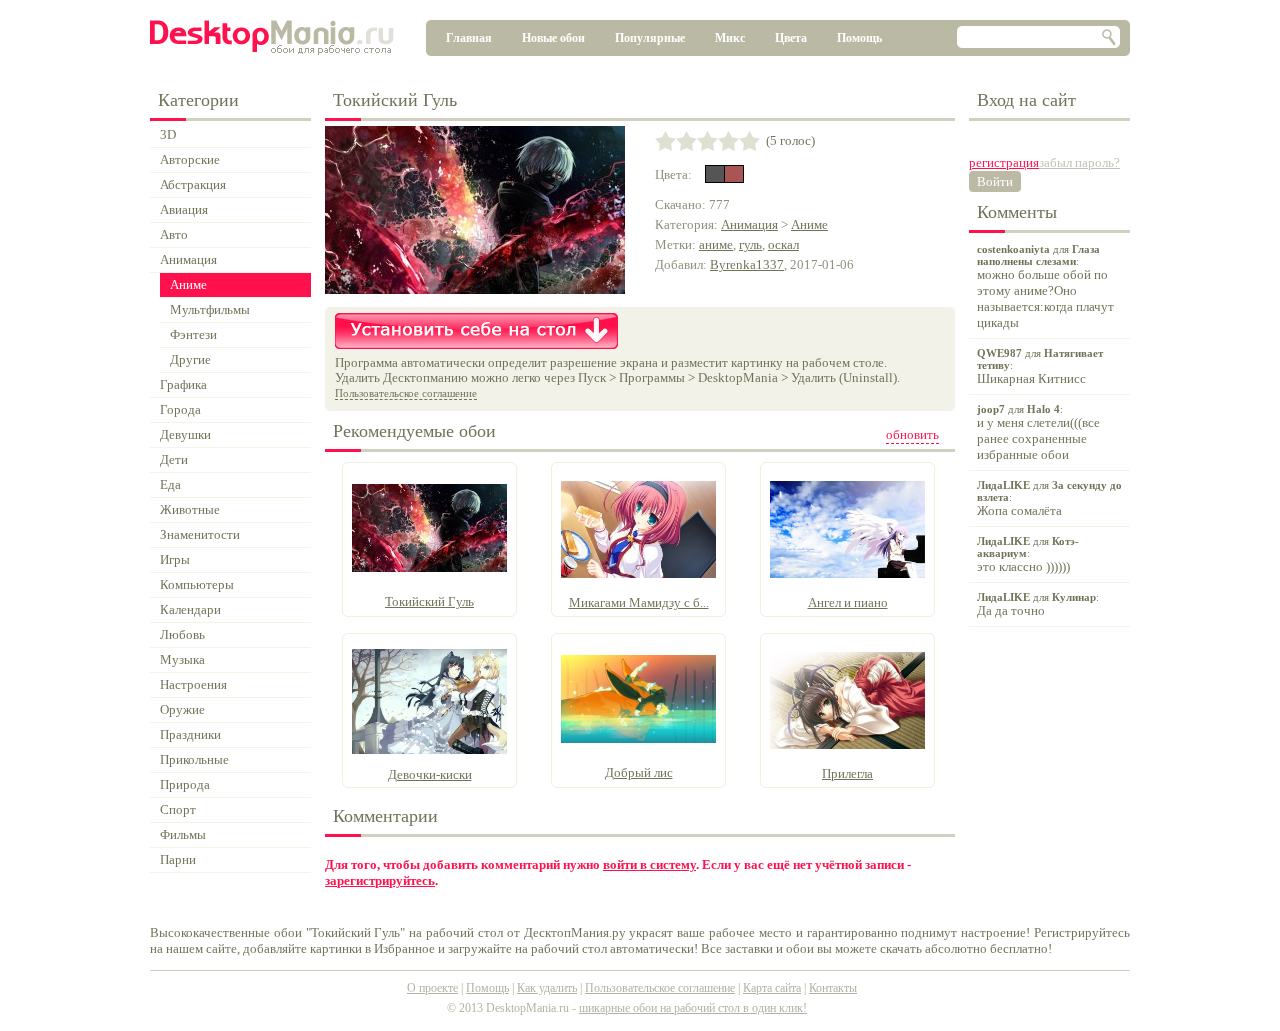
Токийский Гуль (429, 601)
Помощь (859, 38)
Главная (469, 38)
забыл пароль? (1079, 162)
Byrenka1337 (747, 264)
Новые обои (553, 38)
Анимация (749, 224)
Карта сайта (772, 988)
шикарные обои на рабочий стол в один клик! (693, 1008)
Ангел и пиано (848, 602)
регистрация (1004, 162)
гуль (750, 244)
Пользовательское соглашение (406, 393)
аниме (716, 244)
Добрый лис (639, 772)
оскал (783, 244)
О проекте (432, 988)
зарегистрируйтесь (380, 880)
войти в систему (649, 864)
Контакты (833, 988)
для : (1045, 286)
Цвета (791, 38)
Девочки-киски (430, 774)
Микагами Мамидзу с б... (639, 602)
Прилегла (847, 773)
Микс (730, 38)
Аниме (809, 224)
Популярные (650, 38)
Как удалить (547, 988)
